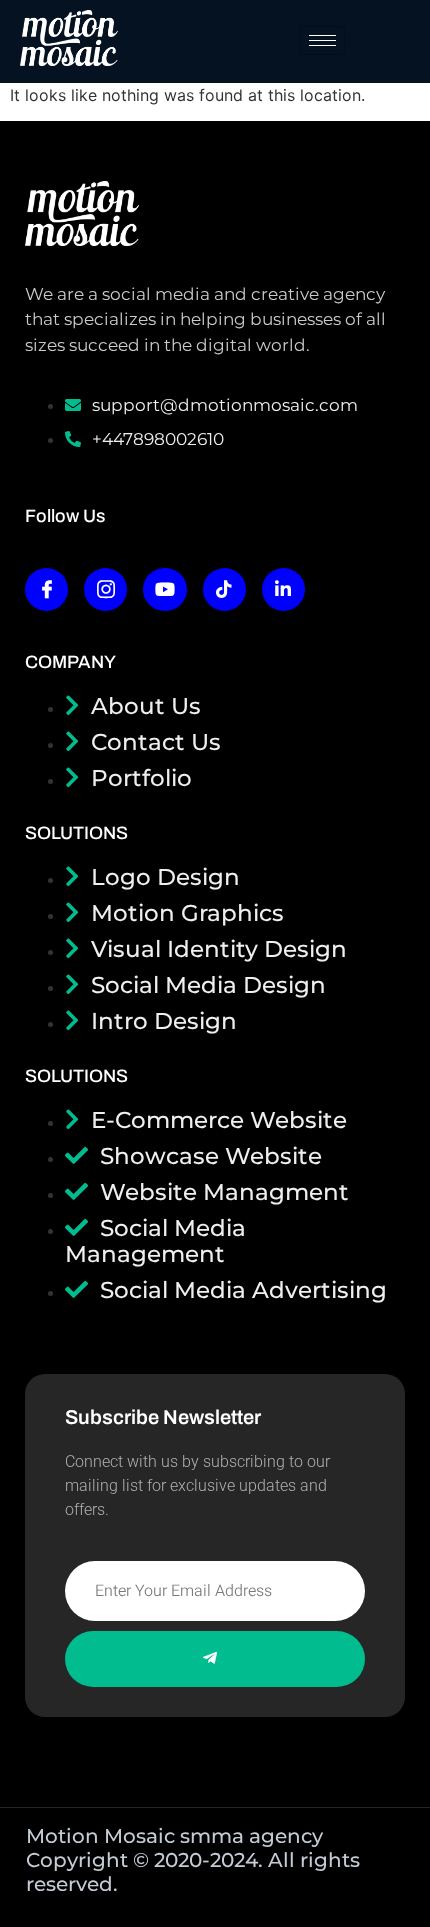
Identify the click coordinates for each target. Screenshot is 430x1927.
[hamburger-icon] (322, 40)
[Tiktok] (224, 589)
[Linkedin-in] (283, 589)
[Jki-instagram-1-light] (105, 589)
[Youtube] (164, 589)
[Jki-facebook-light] (46, 589)
